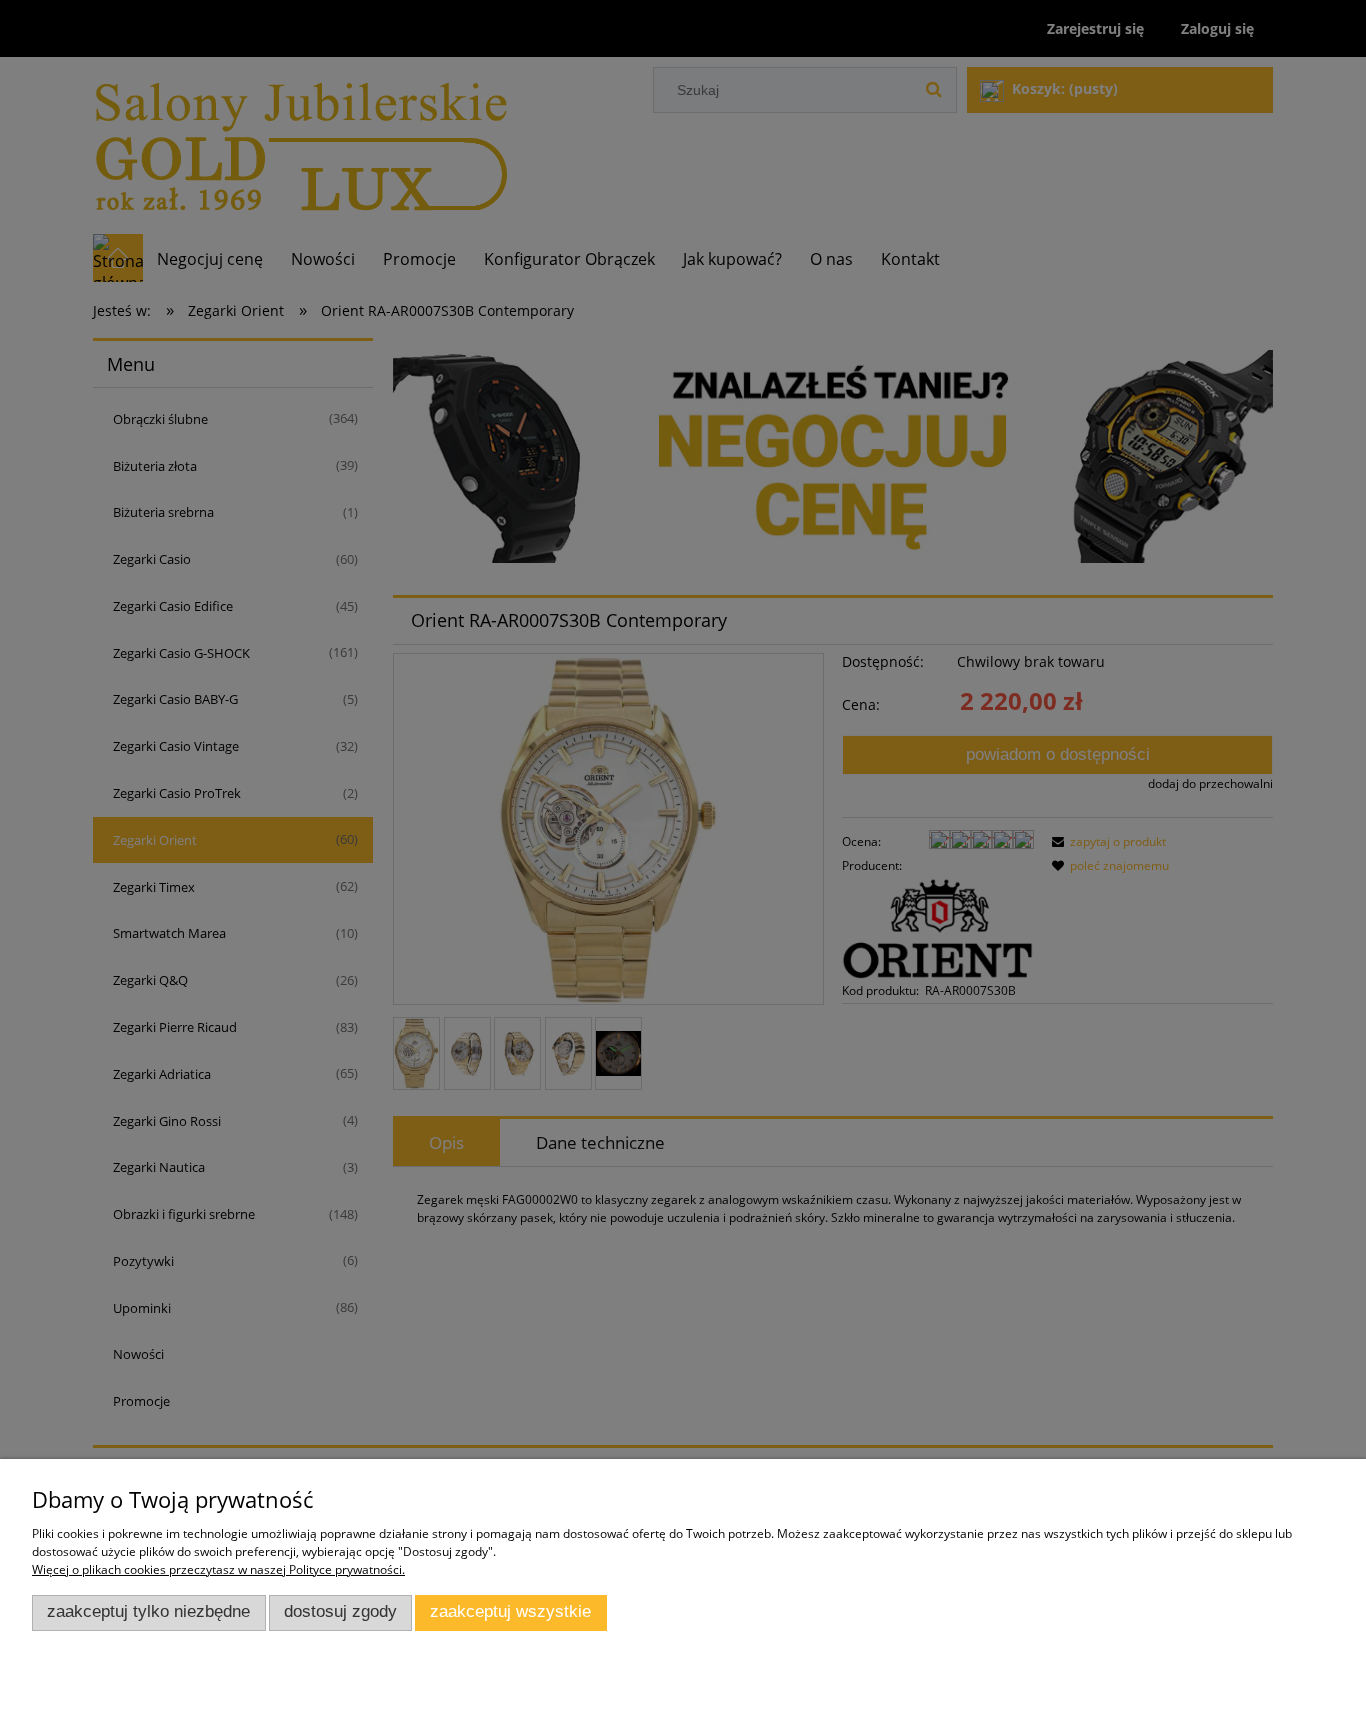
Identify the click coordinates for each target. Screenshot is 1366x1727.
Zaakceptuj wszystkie (510, 1611)
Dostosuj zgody (340, 1611)
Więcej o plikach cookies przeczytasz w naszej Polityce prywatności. (218, 1569)
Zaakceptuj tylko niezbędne (148, 1611)
